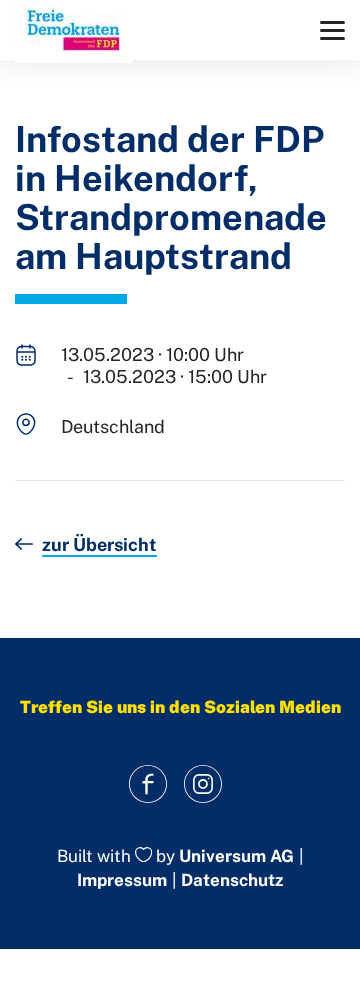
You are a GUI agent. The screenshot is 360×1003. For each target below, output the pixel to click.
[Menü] (332, 30)
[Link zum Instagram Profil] (202, 784)
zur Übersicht (99, 544)
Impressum (122, 880)
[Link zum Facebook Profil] (147, 784)
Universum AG (236, 856)
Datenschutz (232, 880)
